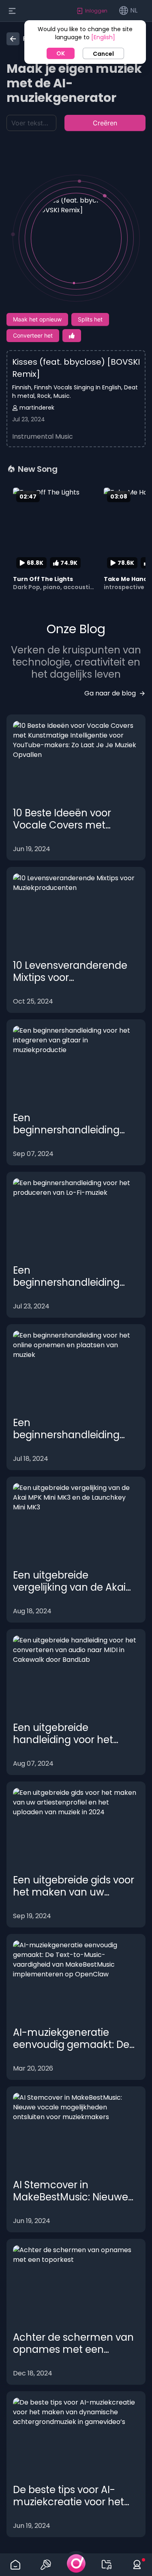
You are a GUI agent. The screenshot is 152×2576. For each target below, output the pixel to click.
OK (61, 53)
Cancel (103, 54)
